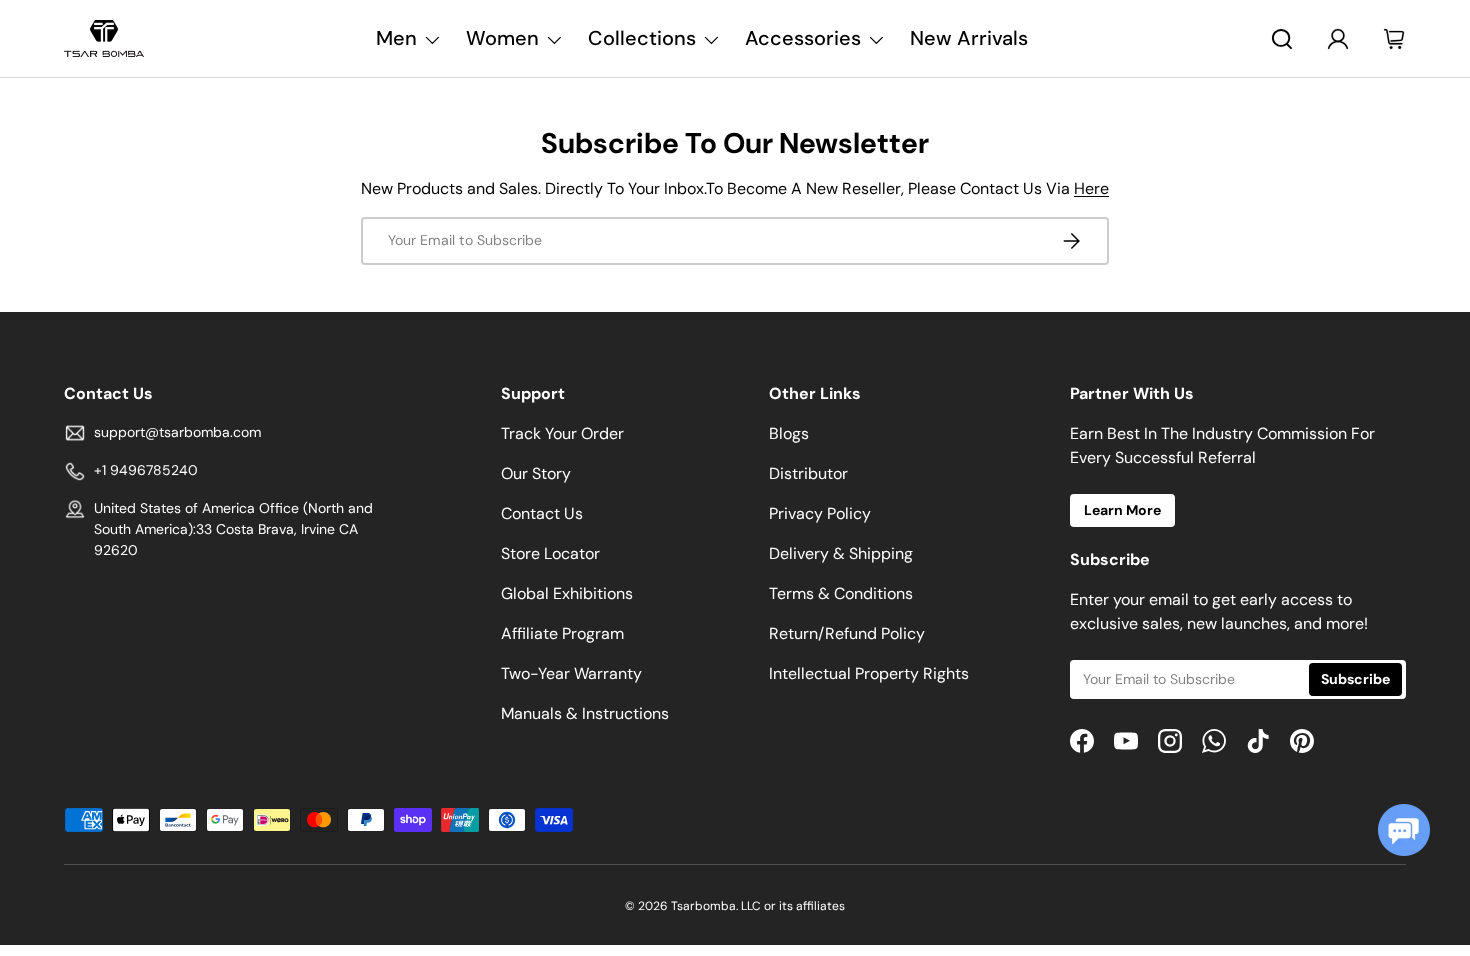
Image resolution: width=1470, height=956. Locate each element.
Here (1091, 188)
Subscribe (1355, 679)
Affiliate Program (562, 633)
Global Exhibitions (567, 593)
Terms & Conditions (841, 593)
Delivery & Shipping (841, 553)
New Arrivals (969, 38)
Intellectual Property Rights (869, 673)
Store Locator (550, 553)
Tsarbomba (703, 906)
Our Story (536, 473)
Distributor (808, 473)
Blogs (789, 433)
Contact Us (542, 513)
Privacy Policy (820, 513)
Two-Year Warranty (571, 673)
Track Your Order (562, 433)
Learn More (1122, 510)
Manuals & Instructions (585, 713)
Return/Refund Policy (847, 633)
